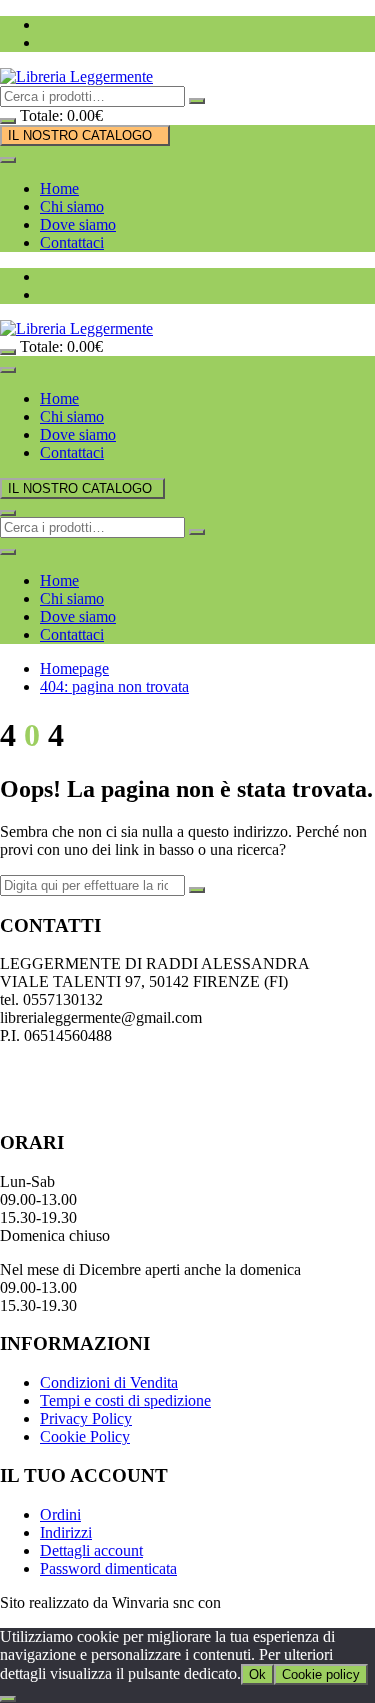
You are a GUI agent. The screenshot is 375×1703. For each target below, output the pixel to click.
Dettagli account (91, 1550)
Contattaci (72, 242)
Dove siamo (78, 224)
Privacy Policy (86, 1418)
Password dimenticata (108, 1568)
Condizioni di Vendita (109, 1382)
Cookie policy (321, 1674)
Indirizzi (66, 1532)
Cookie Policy (85, 1436)
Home (59, 188)
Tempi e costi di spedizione (125, 1400)
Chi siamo (72, 206)
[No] (8, 1699)
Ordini (60, 1514)
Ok (257, 1674)
